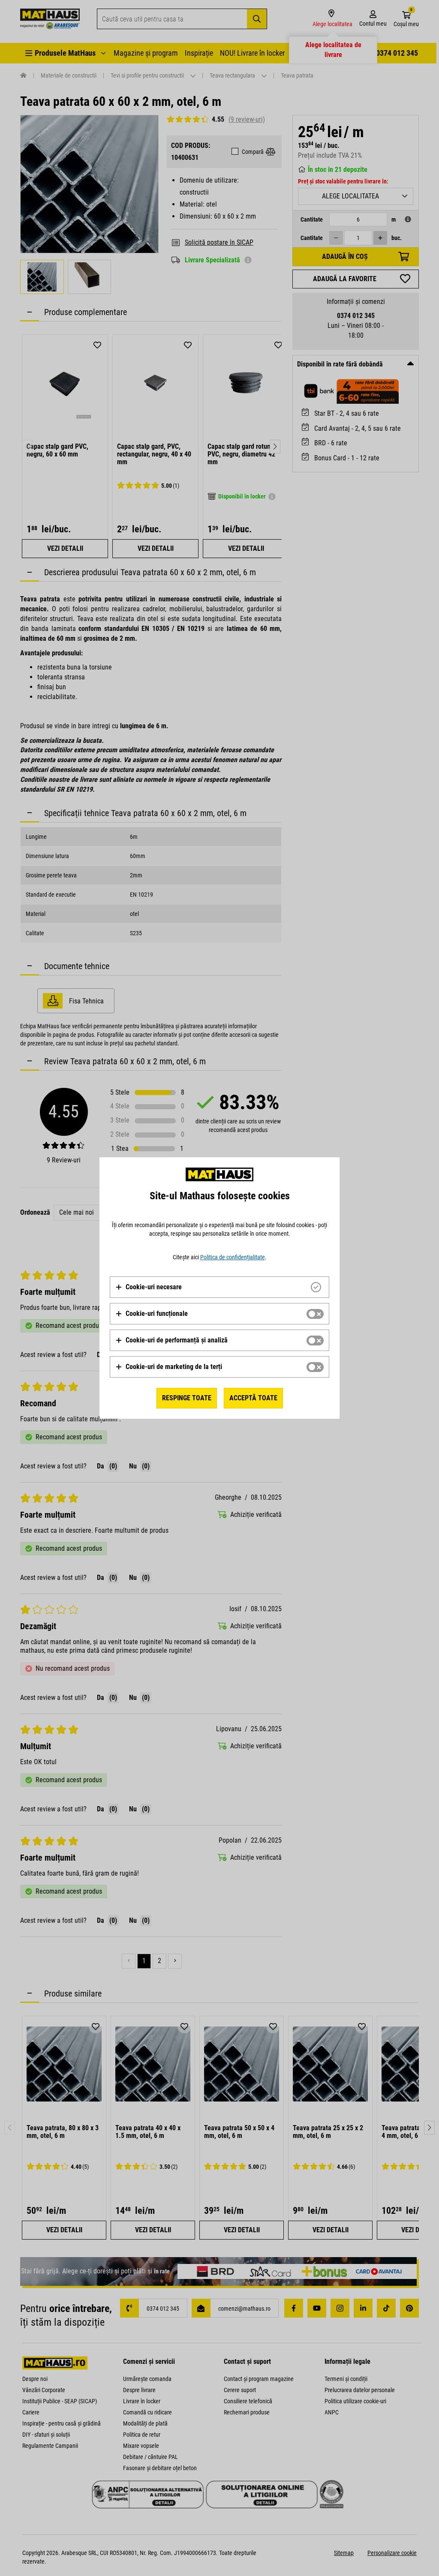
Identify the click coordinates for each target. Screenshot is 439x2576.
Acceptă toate (253, 1398)
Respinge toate (187, 1398)
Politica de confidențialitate (233, 1257)
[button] (149, 1287)
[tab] (219, 1287)
